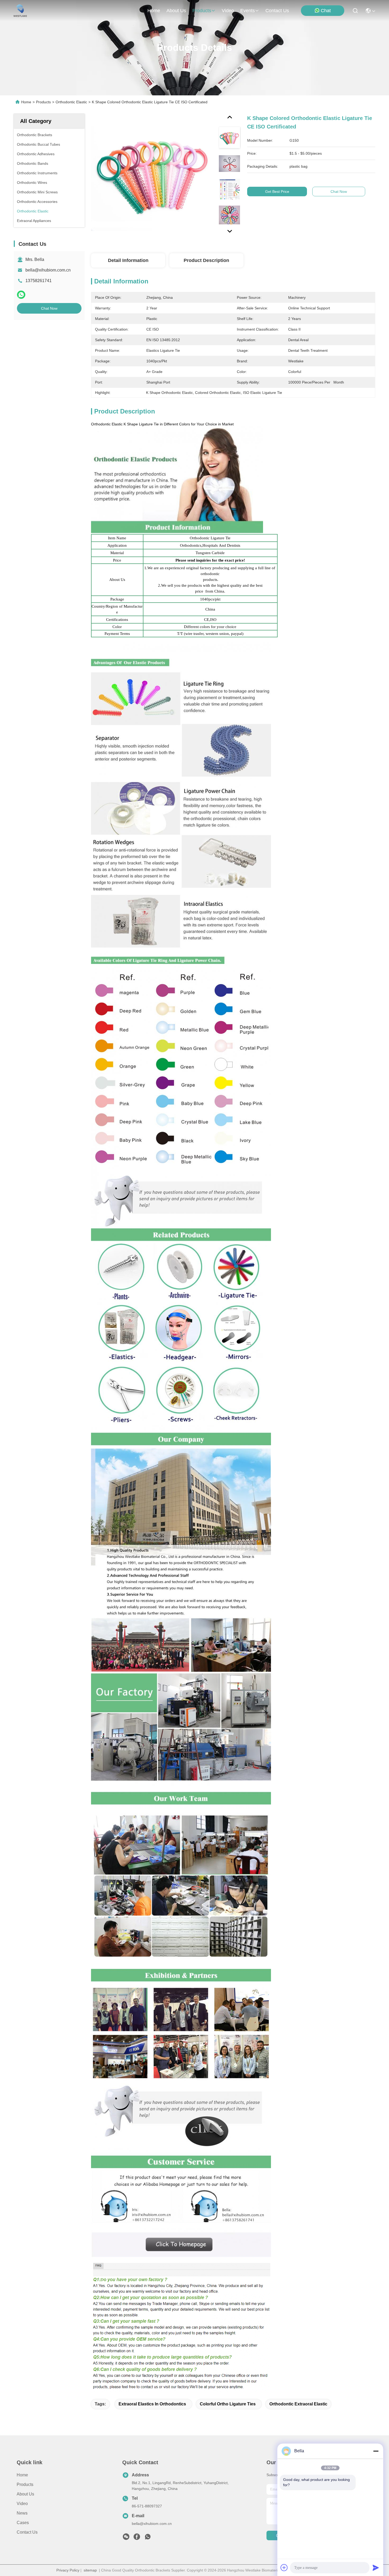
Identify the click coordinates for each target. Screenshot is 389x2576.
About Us (25, 2494)
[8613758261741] (148, 2538)
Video (22, 2504)
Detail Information (128, 260)
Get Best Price (277, 192)
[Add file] (284, 2568)
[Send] (376, 2568)
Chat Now (49, 308)
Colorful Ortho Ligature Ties (228, 2404)
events (248, 11)
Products (43, 102)
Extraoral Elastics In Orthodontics (152, 2404)
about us (176, 11)
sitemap (90, 2570)
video (228, 11)
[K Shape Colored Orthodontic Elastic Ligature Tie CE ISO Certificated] (152, 175)
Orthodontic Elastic (71, 102)
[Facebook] (137, 2538)
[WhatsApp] (21, 295)
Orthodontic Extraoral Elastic (298, 2404)
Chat (326, 11)
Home (154, 11)
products (202, 11)
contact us (277, 11)
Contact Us (27, 2532)
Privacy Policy (68, 2570)
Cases (23, 2523)
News (22, 2513)
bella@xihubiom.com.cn (48, 270)
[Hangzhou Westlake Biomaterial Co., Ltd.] (20, 11)
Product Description (206, 260)
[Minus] (376, 2451)
